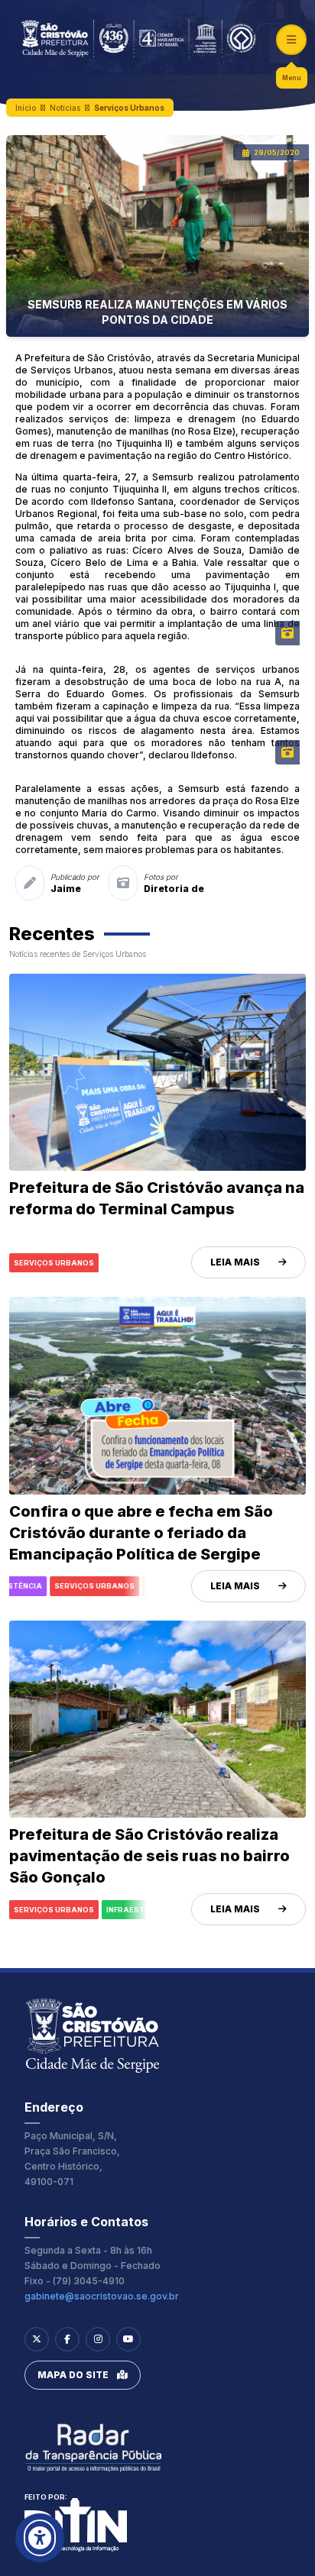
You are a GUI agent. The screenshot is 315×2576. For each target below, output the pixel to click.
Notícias (65, 108)
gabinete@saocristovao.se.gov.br (102, 2296)
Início (26, 108)
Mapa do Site (73, 2375)
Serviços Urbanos (129, 108)
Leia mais (235, 1262)
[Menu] (291, 40)
